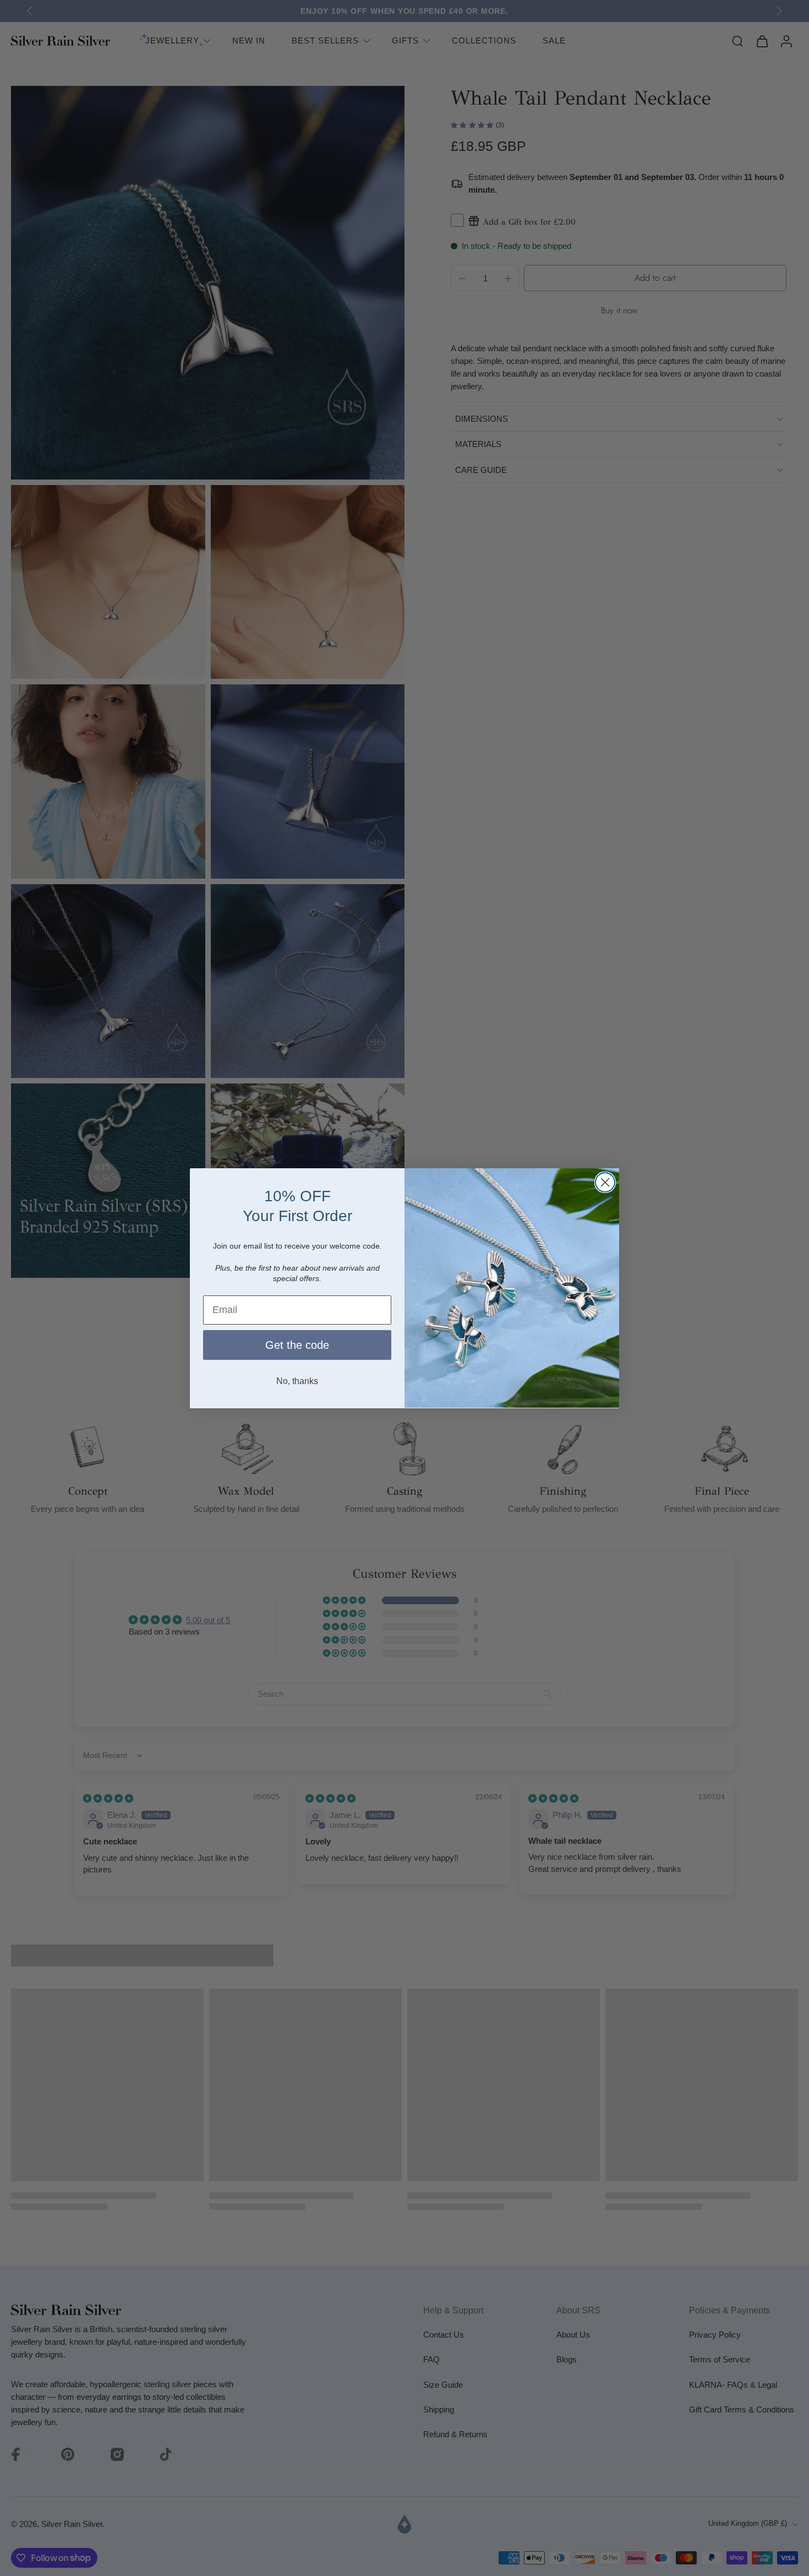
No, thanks (297, 1380)
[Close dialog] (605, 1182)
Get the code (297, 1344)
